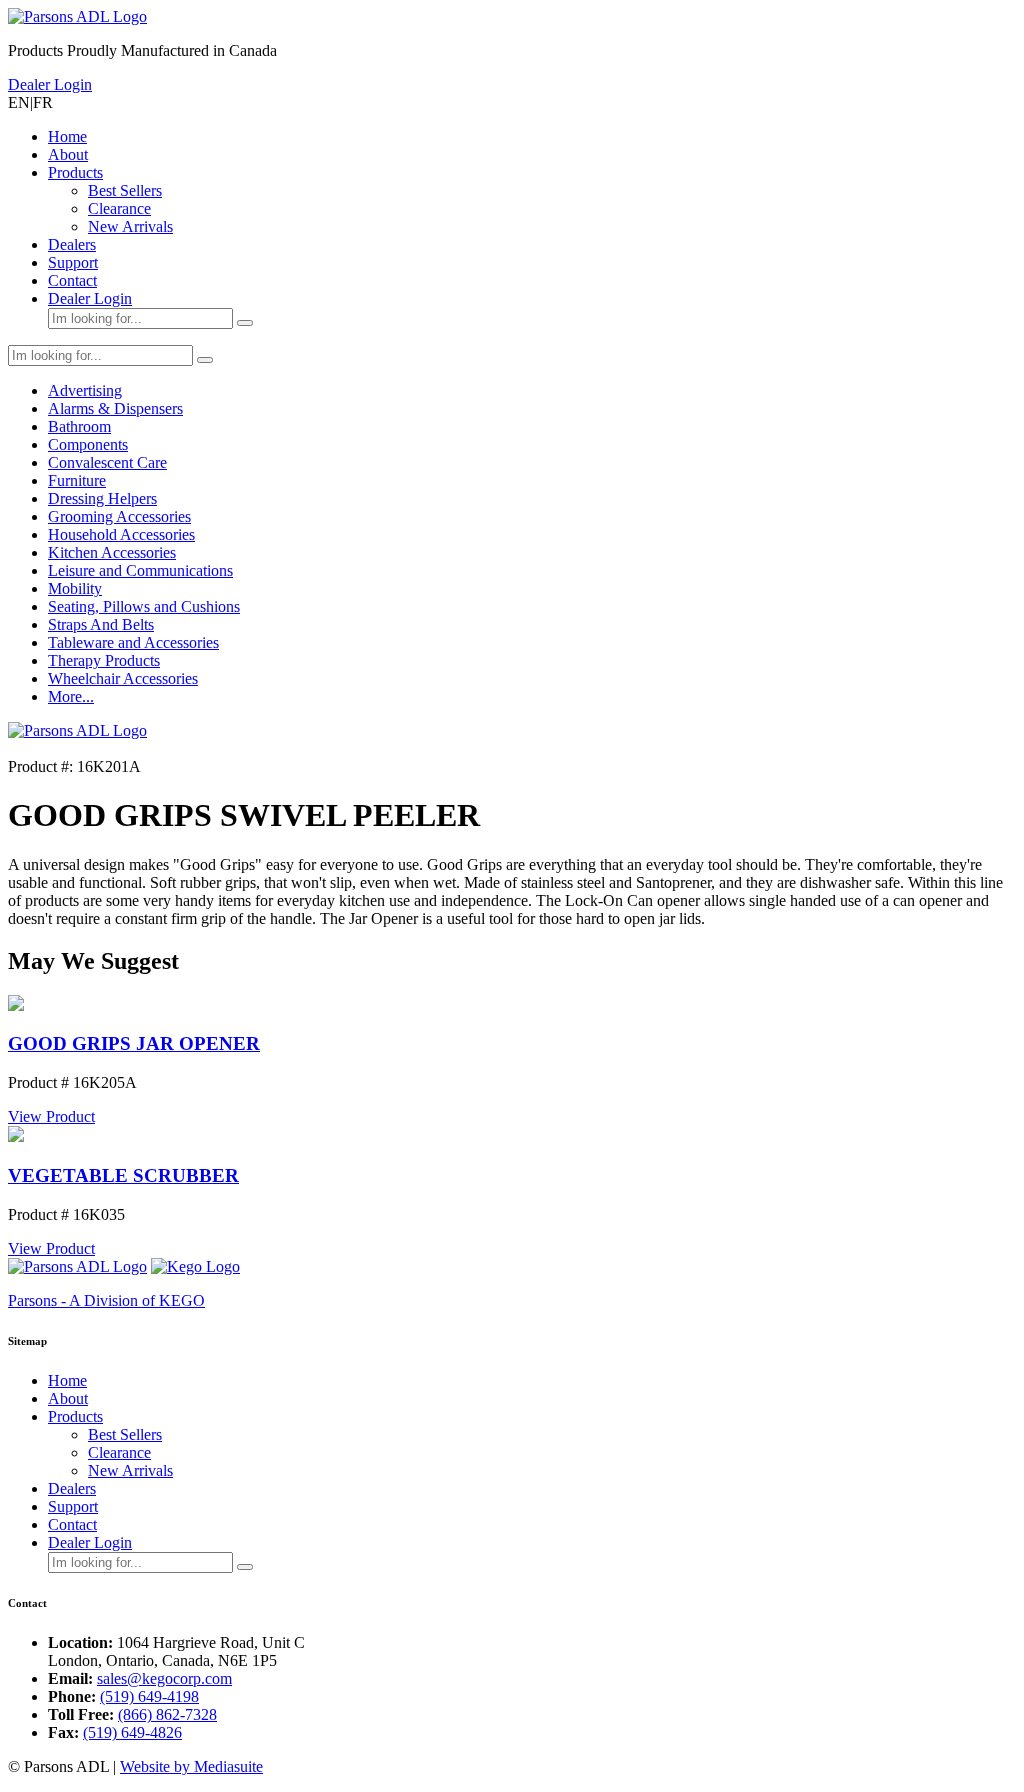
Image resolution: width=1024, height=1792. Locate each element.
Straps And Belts (101, 624)
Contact (72, 280)
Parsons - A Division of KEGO (106, 1300)
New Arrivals (130, 226)
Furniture (77, 480)
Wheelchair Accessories (123, 678)
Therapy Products (104, 660)
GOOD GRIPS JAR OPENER (134, 1043)
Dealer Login (50, 84)
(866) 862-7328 (167, 1714)
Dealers (72, 244)
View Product (51, 1116)
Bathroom (79, 426)
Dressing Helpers (102, 498)
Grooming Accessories (119, 516)
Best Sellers (125, 190)
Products (75, 172)
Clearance (119, 208)
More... (71, 696)
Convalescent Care (107, 462)
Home (67, 136)
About (68, 154)
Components (88, 444)
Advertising (85, 390)
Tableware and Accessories (133, 642)
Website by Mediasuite (191, 1766)
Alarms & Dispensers (115, 408)
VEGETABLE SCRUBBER (123, 1175)
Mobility (75, 588)
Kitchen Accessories (112, 552)
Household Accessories (121, 534)
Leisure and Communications (140, 570)
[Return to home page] (77, 16)
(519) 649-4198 (149, 1696)
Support (73, 262)
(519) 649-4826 (132, 1732)
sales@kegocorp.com (164, 1678)
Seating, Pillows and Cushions (144, 606)
